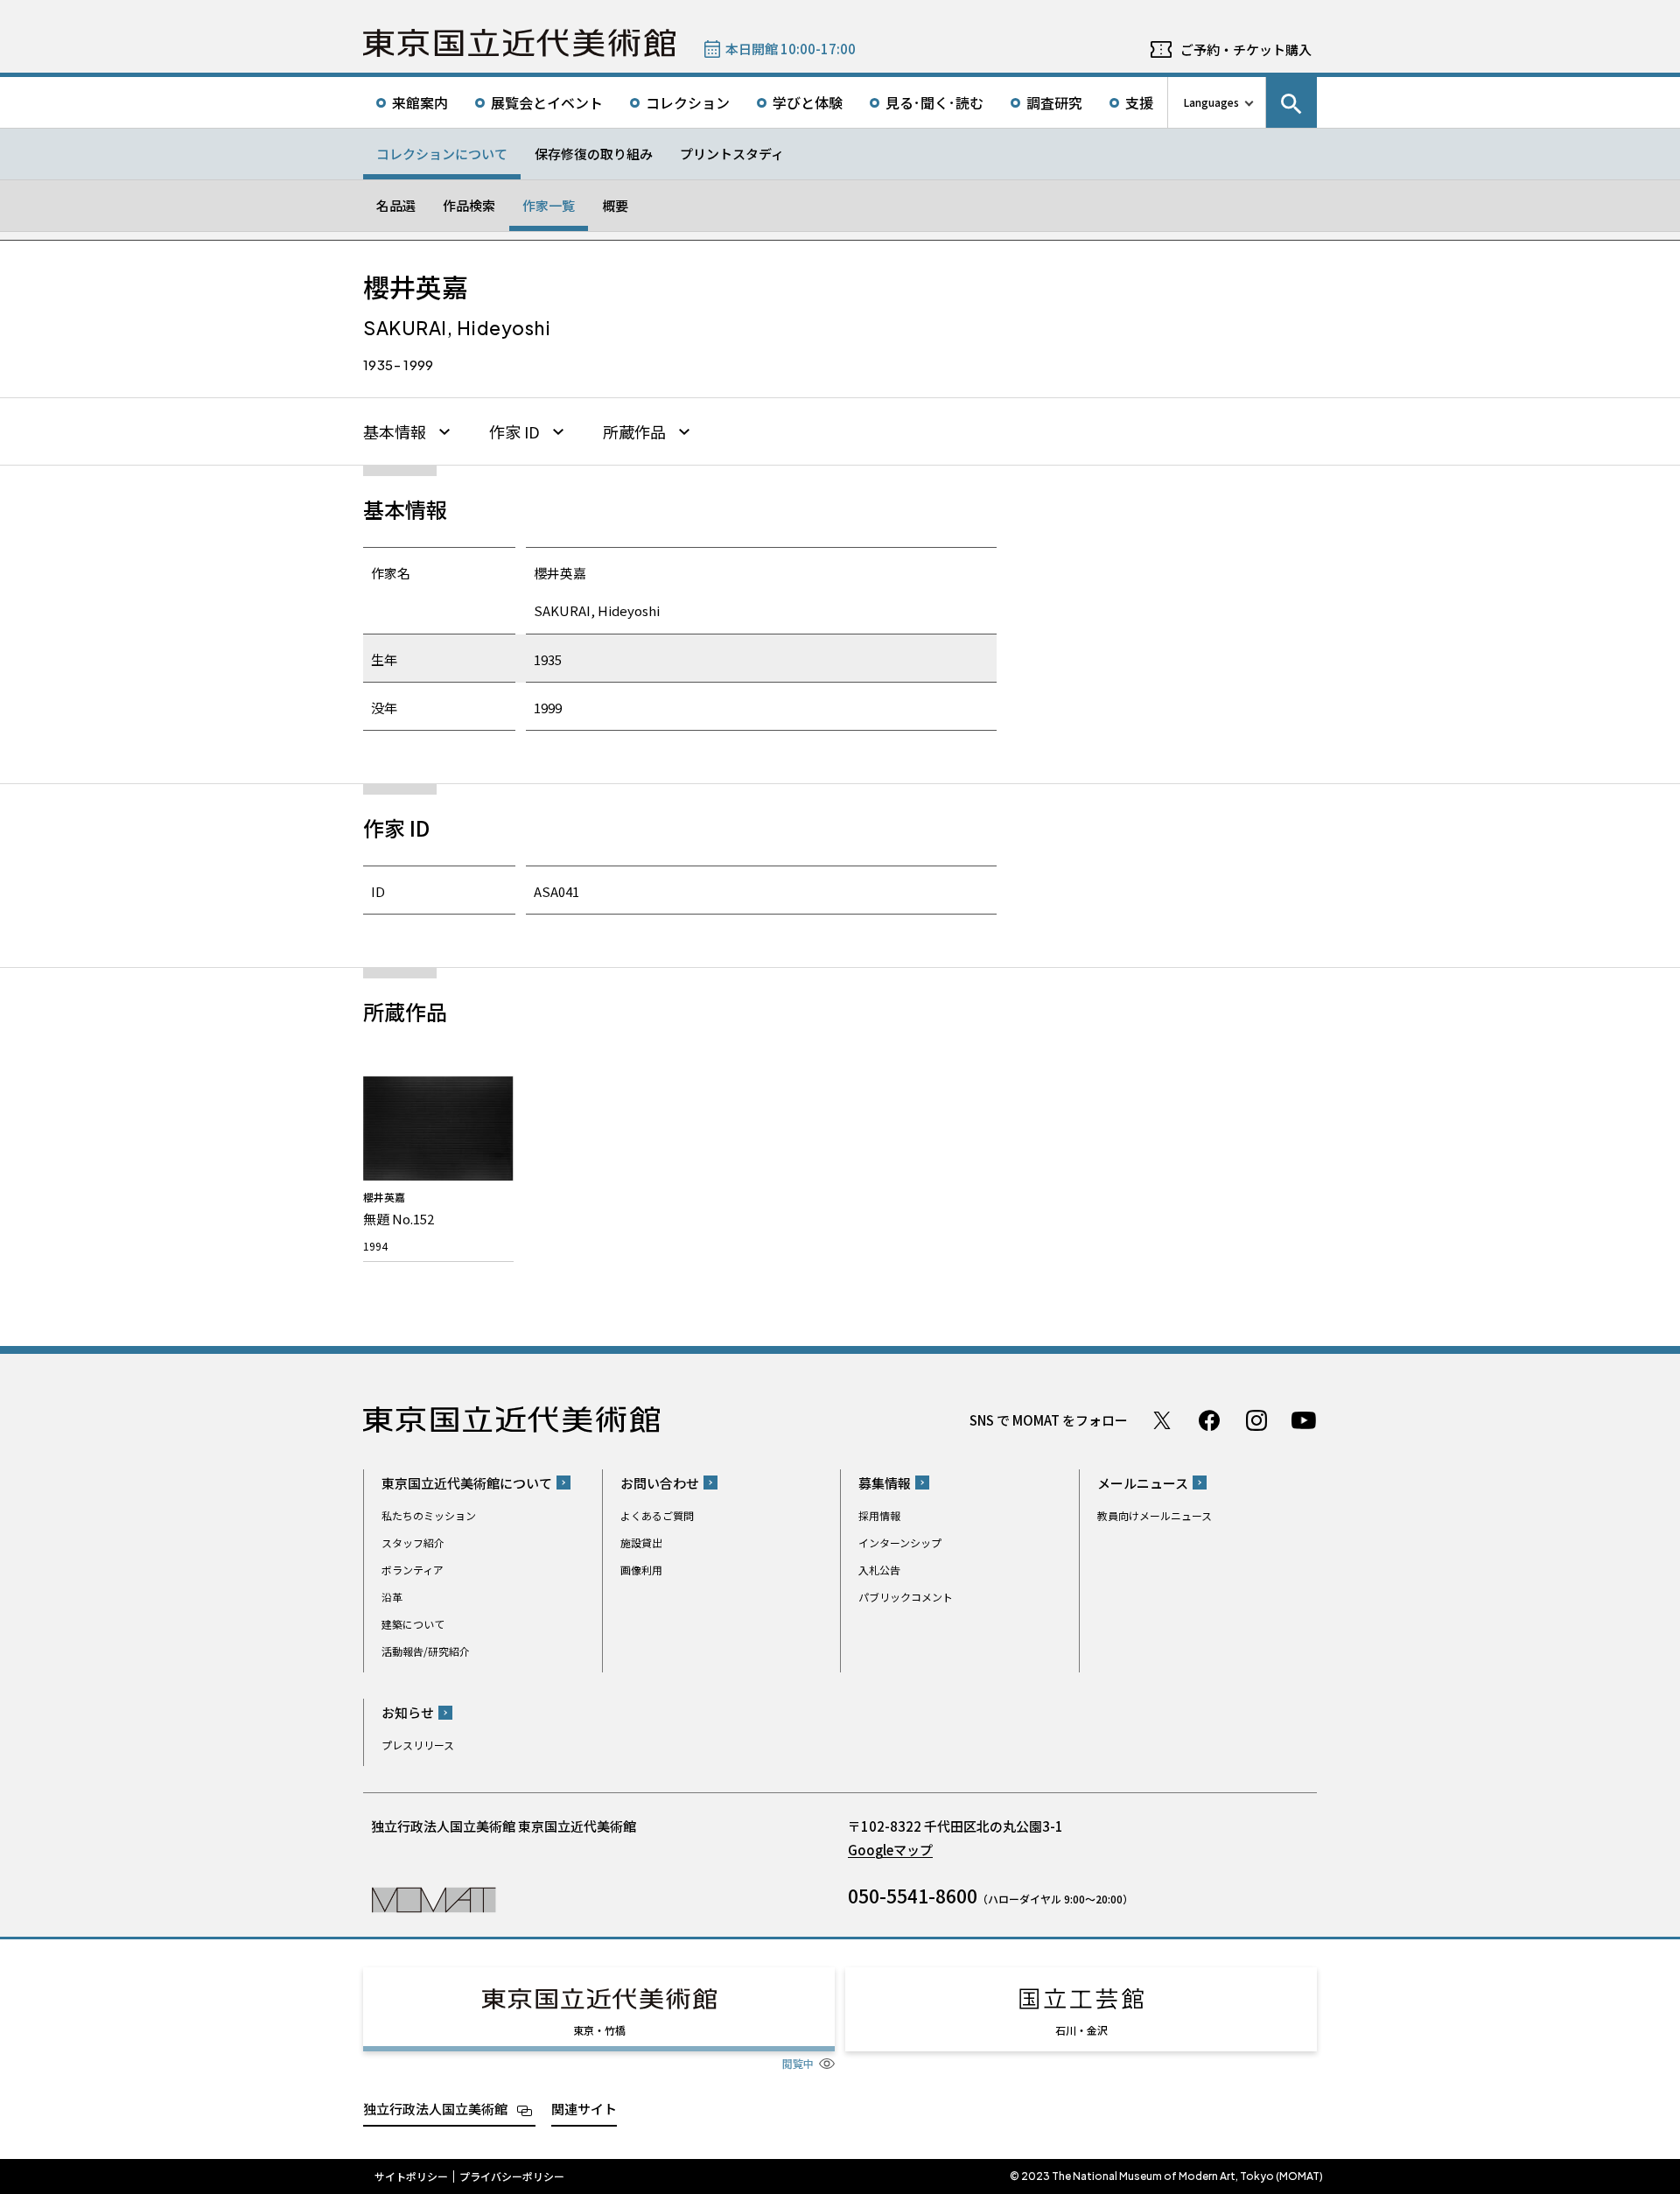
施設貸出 (641, 1542)
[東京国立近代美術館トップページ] (519, 43)
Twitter (1162, 1420)
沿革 (392, 1597)
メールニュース (1143, 1483)
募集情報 (885, 1483)
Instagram (1256, 1420)
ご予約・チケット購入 (1246, 49)
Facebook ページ (1209, 1420)
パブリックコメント (906, 1597)
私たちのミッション (429, 1515)
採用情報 (879, 1515)
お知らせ (408, 1712)
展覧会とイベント (547, 102)
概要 (615, 205)
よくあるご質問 (657, 1515)
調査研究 (1054, 102)
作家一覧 (549, 205)
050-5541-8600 (913, 1896)
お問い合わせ (660, 1483)
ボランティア (413, 1570)
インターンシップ (900, 1542)
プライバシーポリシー (512, 2176)
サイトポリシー (411, 2176)
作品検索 (469, 205)
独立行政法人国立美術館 (435, 2109)
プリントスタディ (732, 154)
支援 (1139, 102)
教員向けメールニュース (1155, 1515)
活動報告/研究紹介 (426, 1651)
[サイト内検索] (1291, 102)
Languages (1211, 102)
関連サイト (584, 2109)
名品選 (396, 205)
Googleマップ (890, 1850)
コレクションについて (442, 154)
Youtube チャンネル (1304, 1420)
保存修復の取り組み (594, 154)
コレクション (688, 102)
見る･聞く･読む (934, 102)
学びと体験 (808, 102)
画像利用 (641, 1570)
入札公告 (879, 1570)
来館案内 (420, 102)
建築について (413, 1624)
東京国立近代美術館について (467, 1483)
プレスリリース (418, 1745)
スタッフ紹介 (413, 1542)
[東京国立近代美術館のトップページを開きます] (434, 1899)
